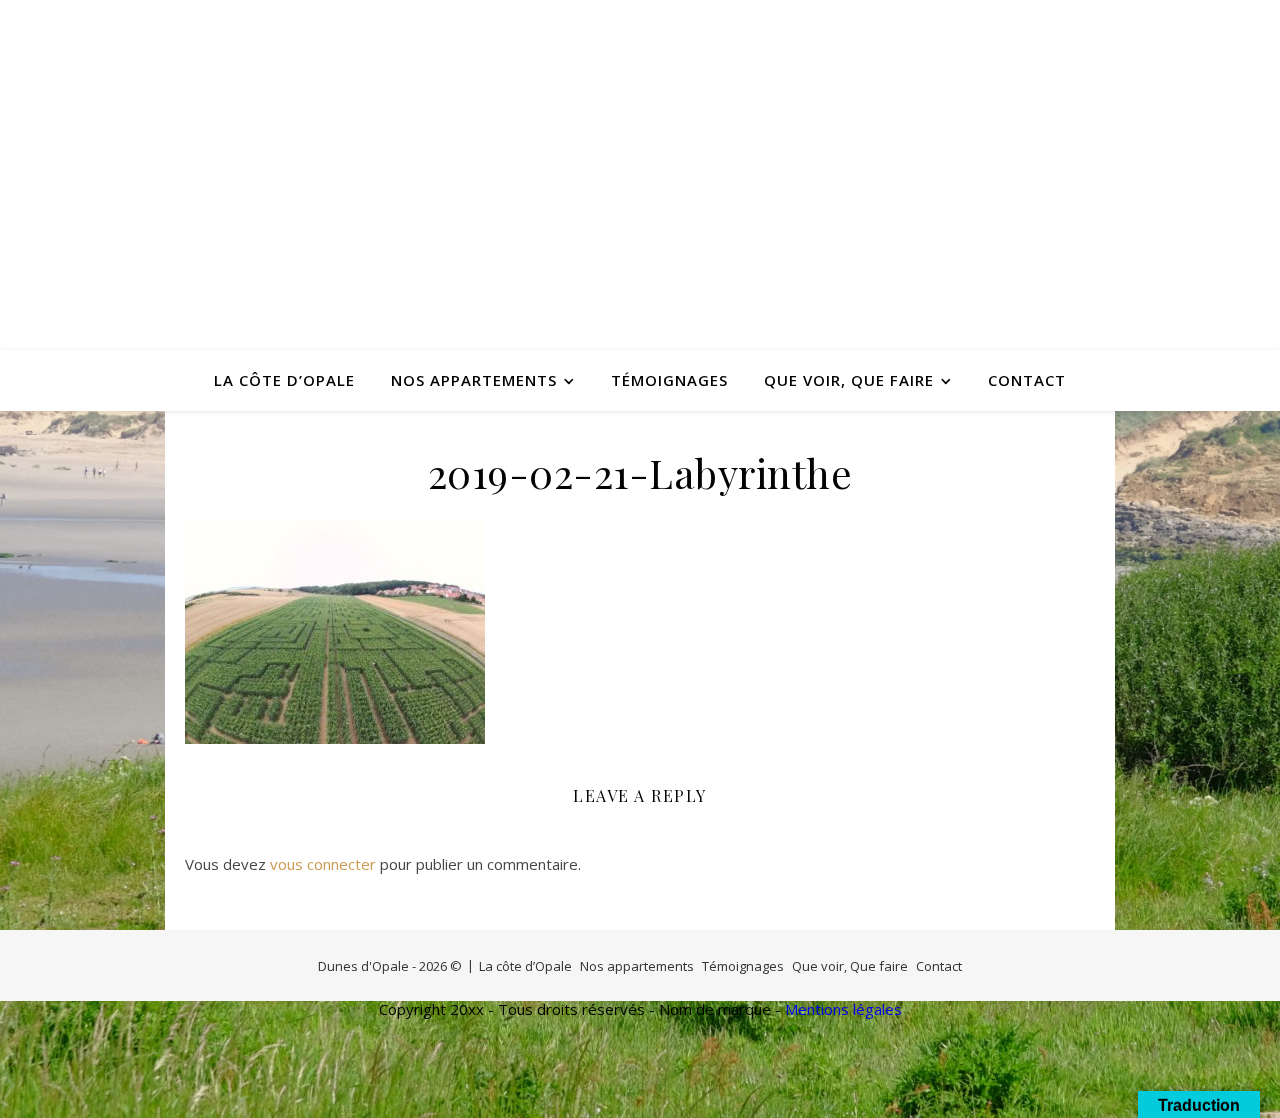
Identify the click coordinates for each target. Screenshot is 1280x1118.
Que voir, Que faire (849, 380)
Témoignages (669, 380)
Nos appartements (474, 380)
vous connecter (323, 864)
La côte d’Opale (284, 380)
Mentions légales (843, 1009)
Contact (1027, 380)
